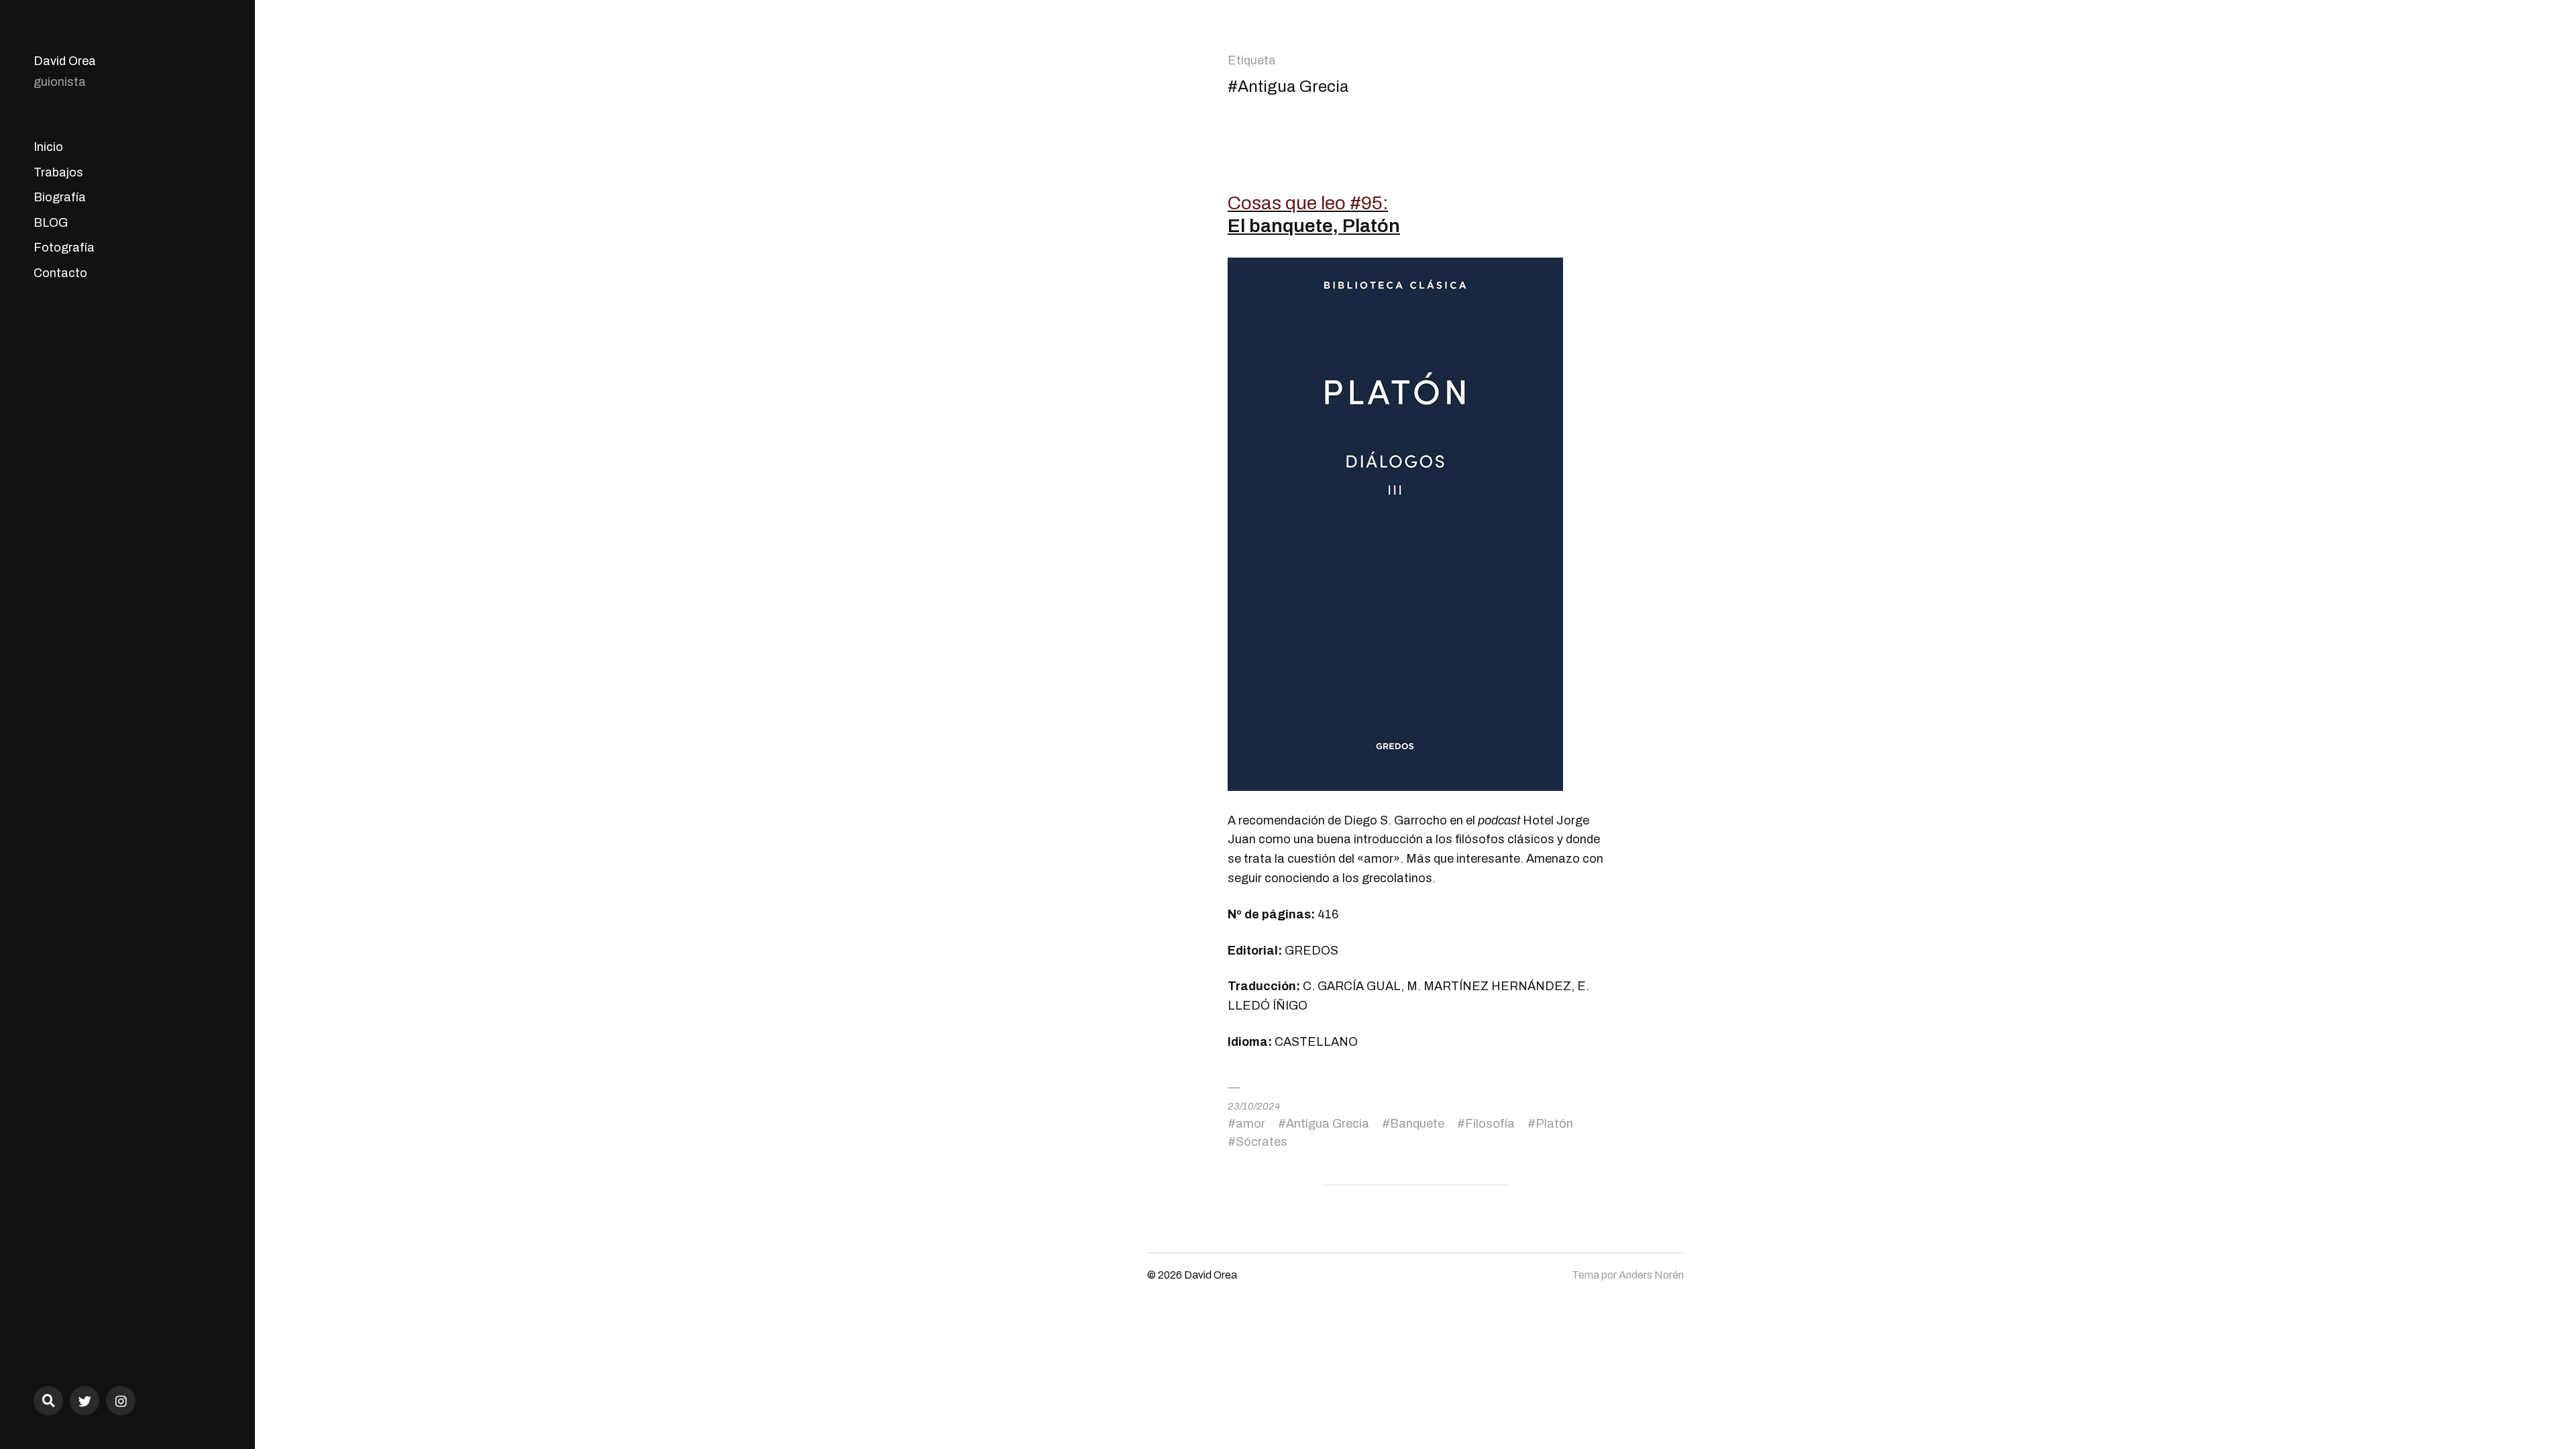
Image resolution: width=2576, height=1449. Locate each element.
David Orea (65, 61)
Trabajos (58, 172)
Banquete (1417, 1124)
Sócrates (1262, 1142)
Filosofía (1490, 1124)
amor (1250, 1124)
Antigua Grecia (1328, 1124)
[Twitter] (85, 1401)
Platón (1554, 1124)
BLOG (51, 223)
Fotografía (64, 248)
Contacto (60, 273)
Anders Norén (1651, 1275)
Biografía (60, 197)
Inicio (48, 147)
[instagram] (121, 1401)
